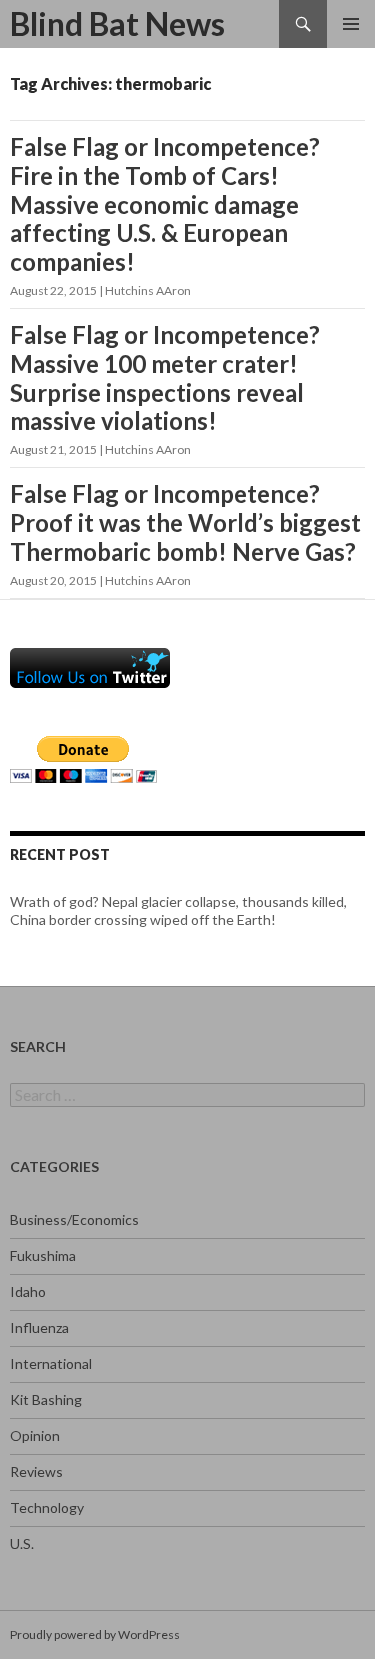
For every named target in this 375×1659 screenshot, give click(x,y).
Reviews (36, 1471)
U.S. (22, 1543)
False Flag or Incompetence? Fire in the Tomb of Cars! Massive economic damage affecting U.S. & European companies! (165, 204)
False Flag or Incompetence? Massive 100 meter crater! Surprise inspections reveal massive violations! (165, 377)
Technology (47, 1507)
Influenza (39, 1327)
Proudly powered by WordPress (95, 1634)
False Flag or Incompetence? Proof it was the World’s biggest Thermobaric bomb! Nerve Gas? (185, 522)
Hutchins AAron (148, 290)
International (51, 1363)
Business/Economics (74, 1219)
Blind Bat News (117, 23)
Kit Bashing (46, 1399)
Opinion (35, 1435)
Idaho (28, 1291)
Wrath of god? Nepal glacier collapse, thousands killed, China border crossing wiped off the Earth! (178, 910)
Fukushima (43, 1255)
